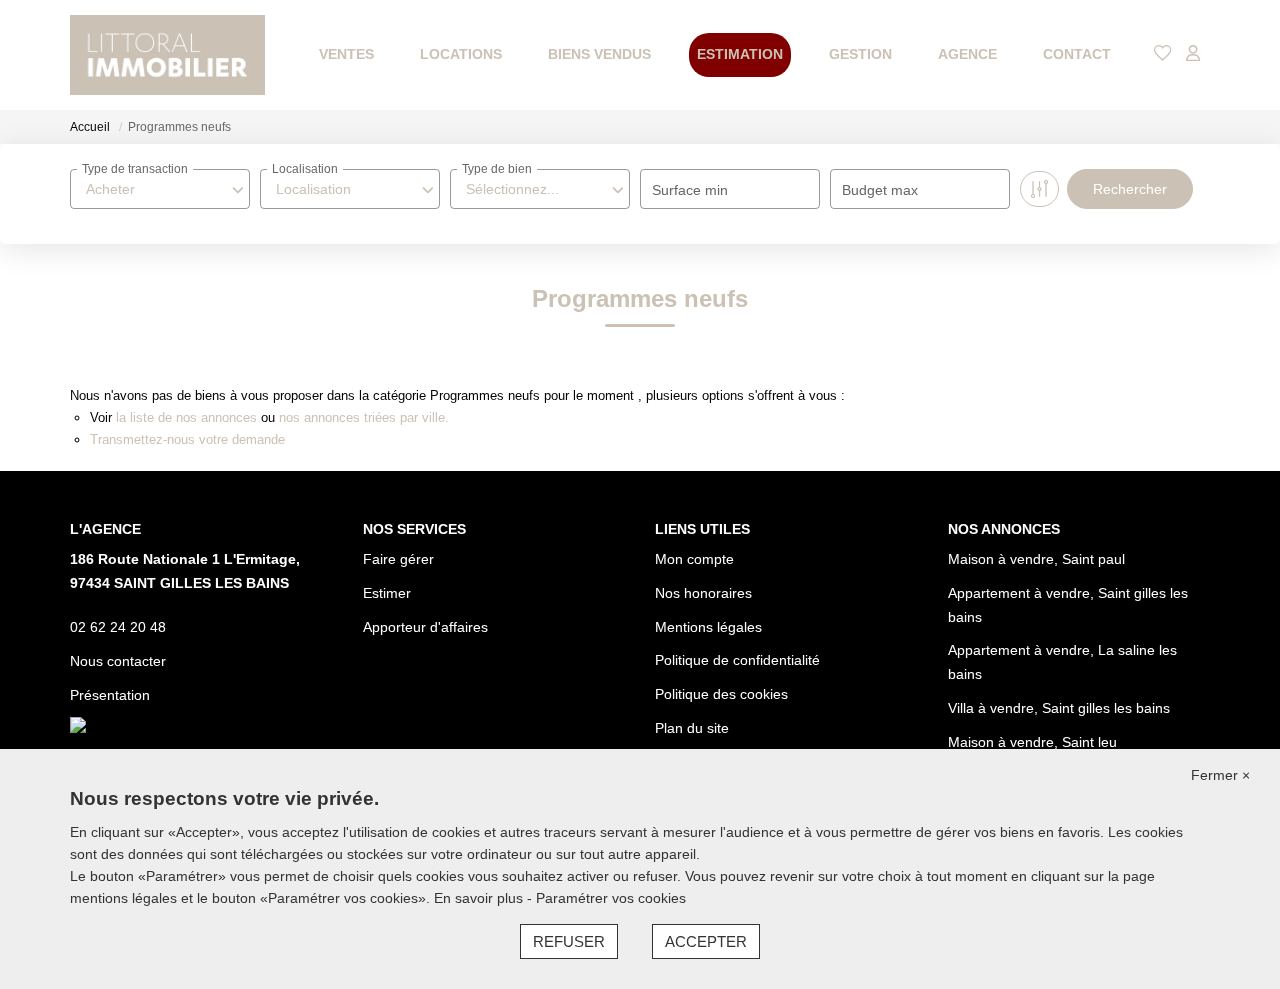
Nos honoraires (703, 593)
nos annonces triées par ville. (364, 417)
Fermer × (1220, 775)
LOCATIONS (461, 54)
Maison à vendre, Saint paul (1036, 559)
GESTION (860, 54)
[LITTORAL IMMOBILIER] (167, 55)
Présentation (110, 695)
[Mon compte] (1193, 54)
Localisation (305, 169)
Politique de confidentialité (737, 660)
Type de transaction (135, 169)
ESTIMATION (740, 54)
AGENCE (967, 54)
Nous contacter (118, 661)
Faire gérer (398, 559)
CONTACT (1077, 54)
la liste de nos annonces (186, 417)
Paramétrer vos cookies (611, 898)
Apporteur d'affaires (425, 627)
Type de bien (497, 169)
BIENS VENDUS (599, 54)
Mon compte (694, 559)
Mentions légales (708, 627)
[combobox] (160, 189)
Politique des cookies (721, 694)
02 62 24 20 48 (118, 627)
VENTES (346, 54)
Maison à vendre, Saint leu (1032, 742)
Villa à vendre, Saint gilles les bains (1059, 708)
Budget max (880, 190)
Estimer (387, 593)
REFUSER (569, 941)
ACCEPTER (706, 941)
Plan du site (692, 728)
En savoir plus (480, 898)
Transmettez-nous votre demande (187, 439)
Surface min (690, 190)
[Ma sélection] (1163, 54)
